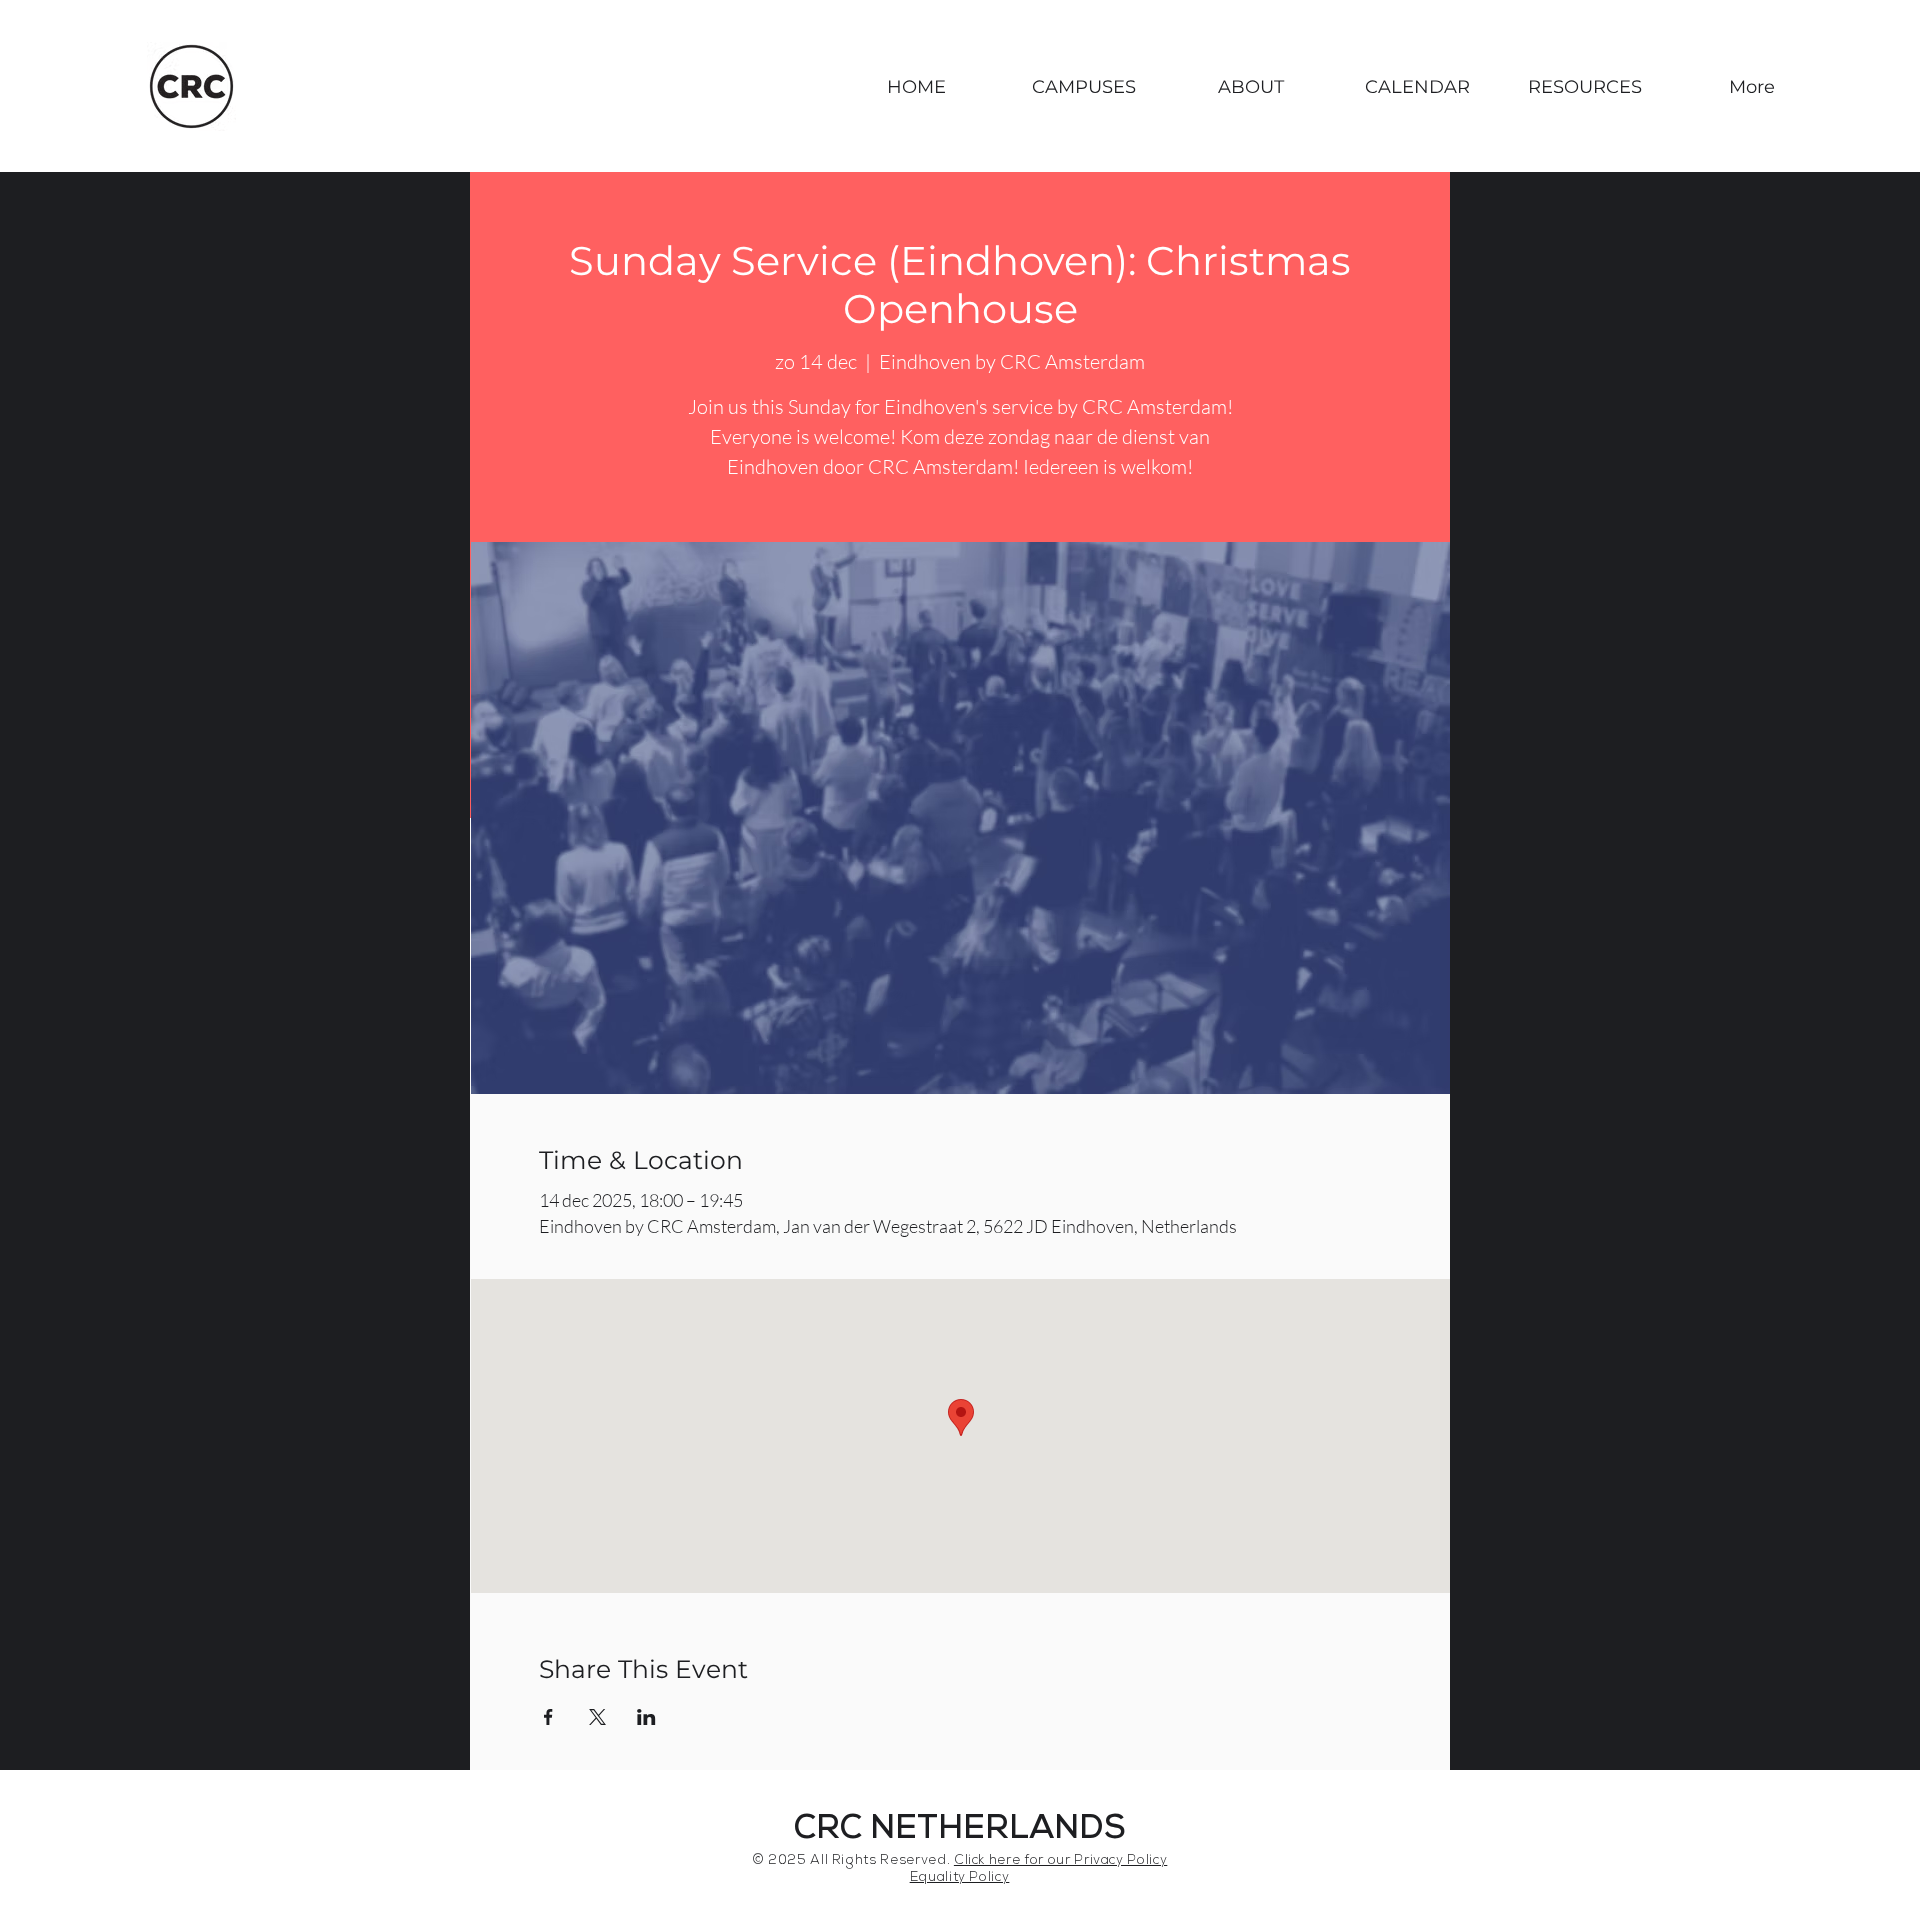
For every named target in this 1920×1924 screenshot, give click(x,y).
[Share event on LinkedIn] (646, 1717)
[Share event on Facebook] (548, 1717)
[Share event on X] (597, 1717)
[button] (1083, 87)
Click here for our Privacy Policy (1060, 1861)
